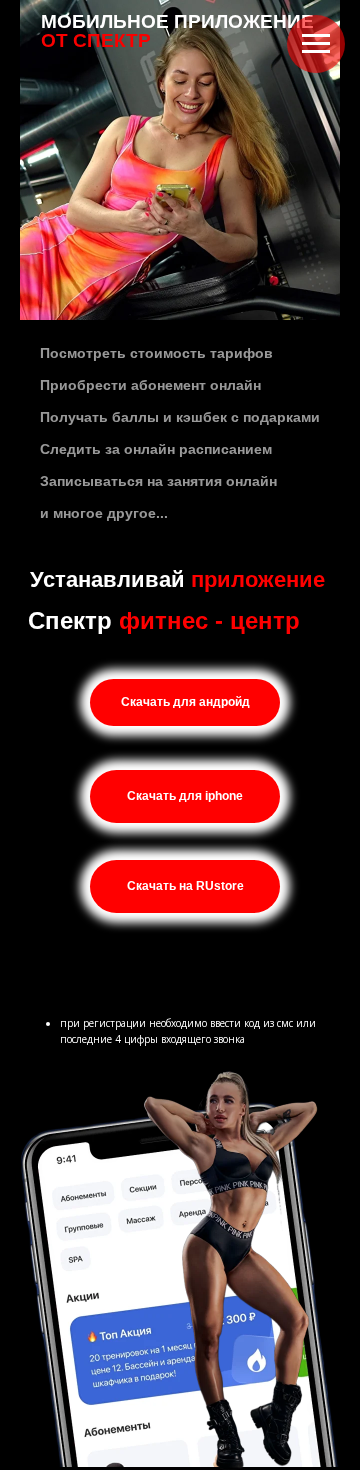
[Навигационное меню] (316, 44)
